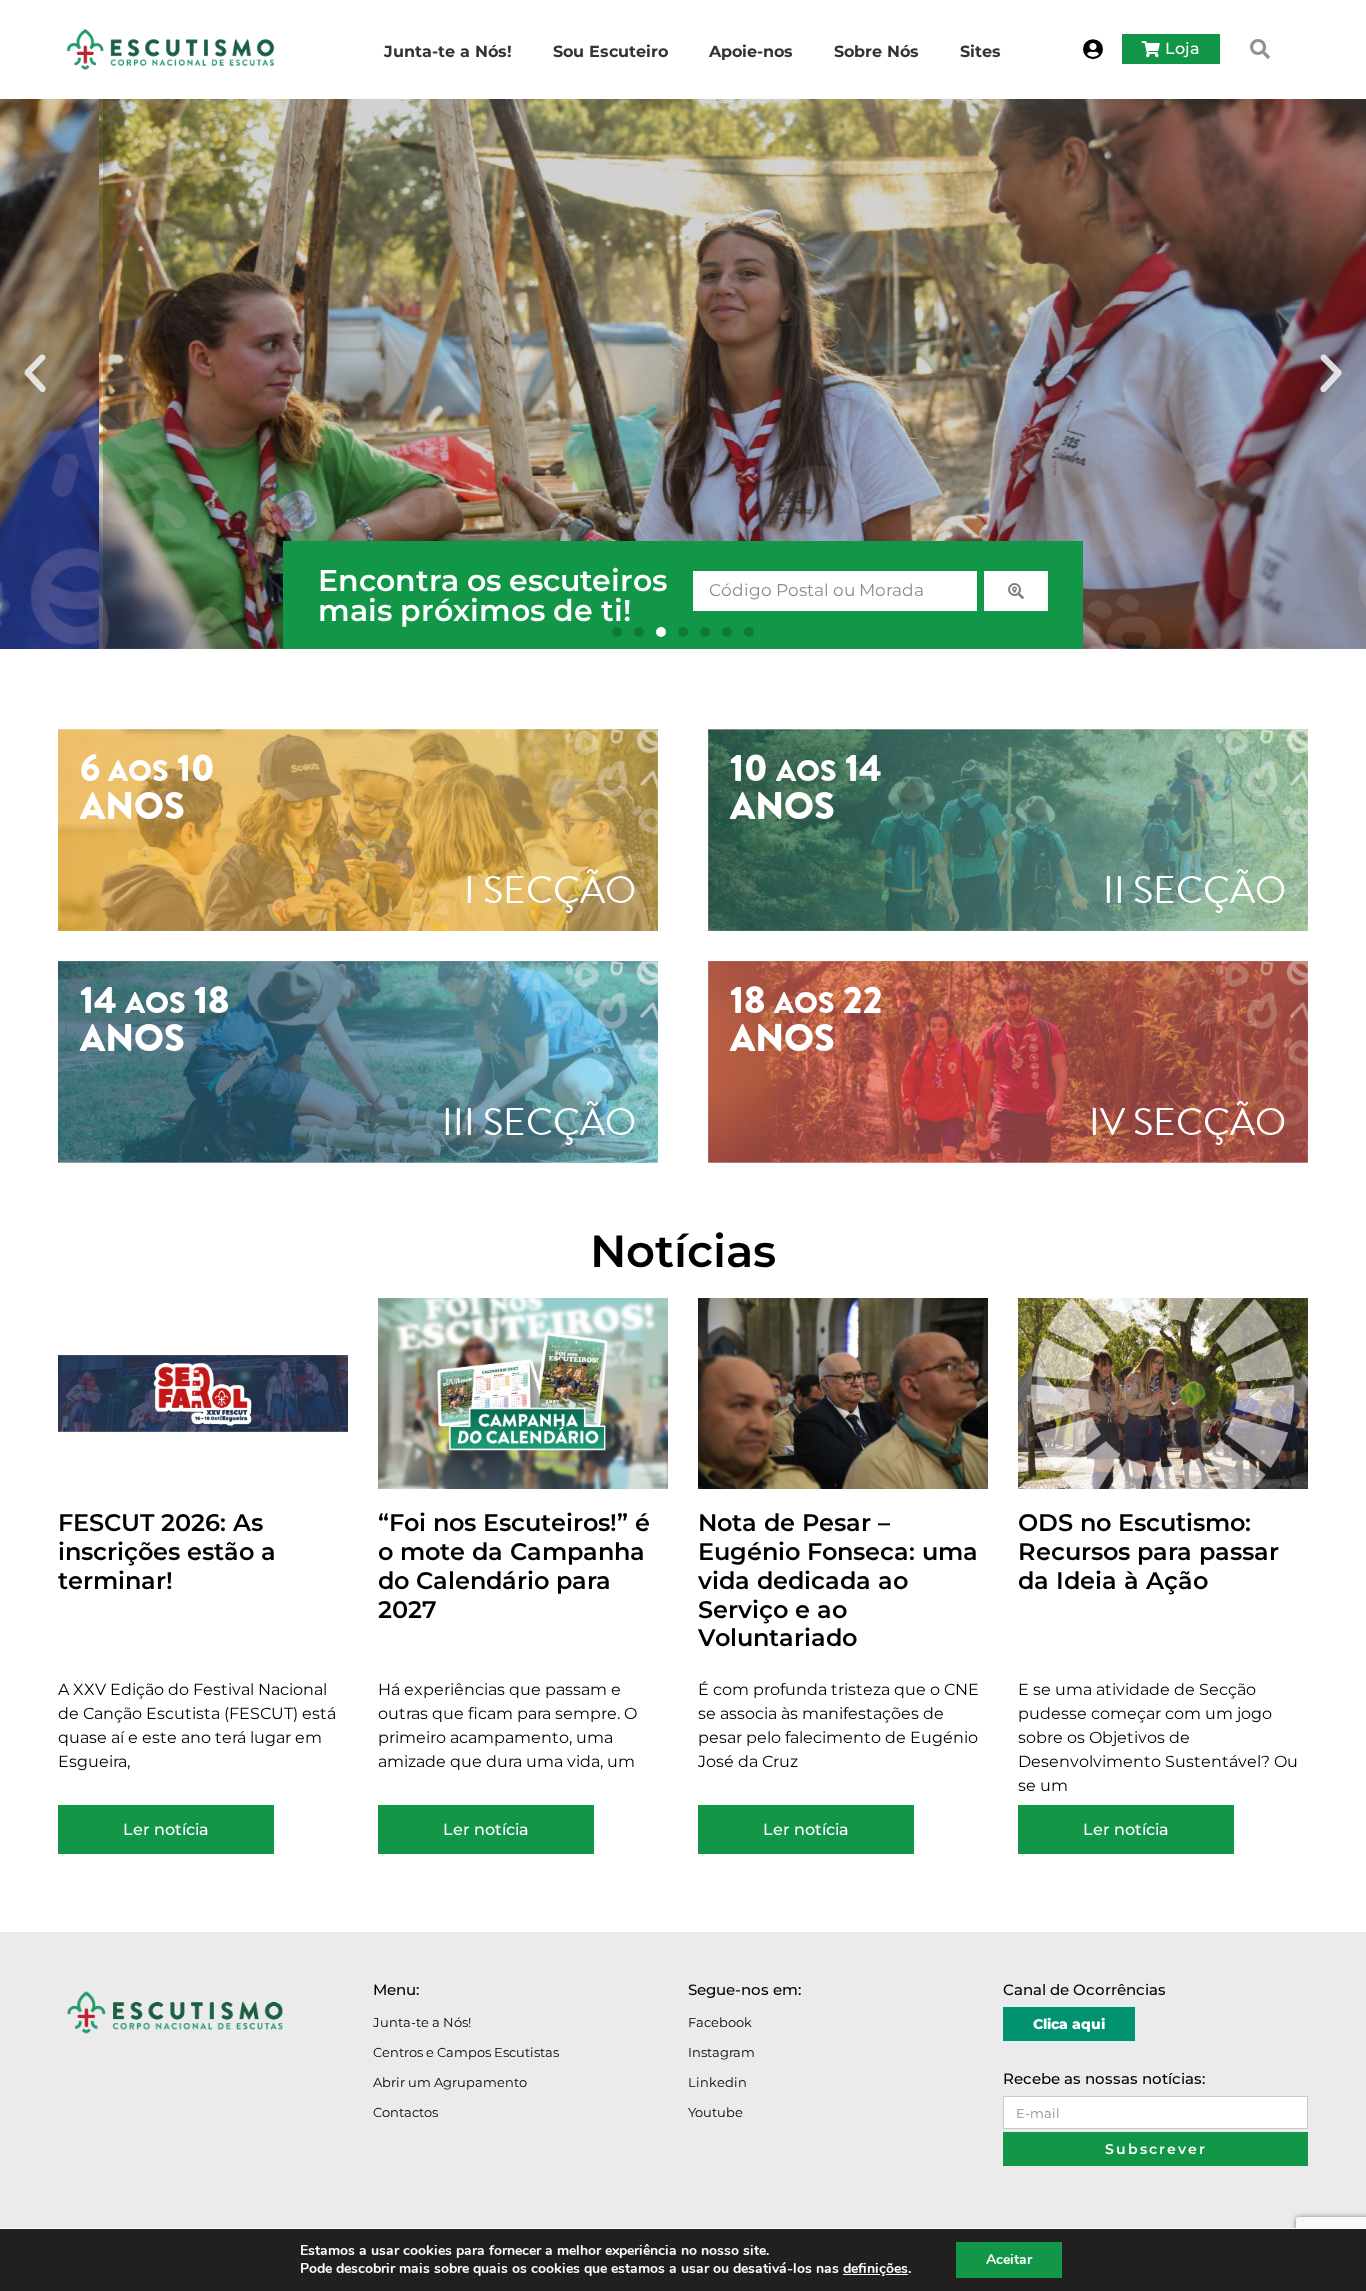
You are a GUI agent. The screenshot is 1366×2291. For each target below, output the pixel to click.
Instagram (721, 2052)
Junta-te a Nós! (422, 2022)
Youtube (715, 2112)
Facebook (720, 2022)
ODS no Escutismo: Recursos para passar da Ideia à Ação (1148, 1551)
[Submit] (1016, 591)
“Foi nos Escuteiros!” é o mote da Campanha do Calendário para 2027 (514, 1565)
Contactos (405, 2112)
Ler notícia (166, 1829)
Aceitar (1009, 2259)
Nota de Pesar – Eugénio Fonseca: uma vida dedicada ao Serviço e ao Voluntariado (838, 1580)
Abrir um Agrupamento (450, 2082)
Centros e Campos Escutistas (466, 2052)
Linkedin (717, 2082)
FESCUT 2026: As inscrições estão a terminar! (167, 1551)
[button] (1260, 49)
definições (875, 2269)
